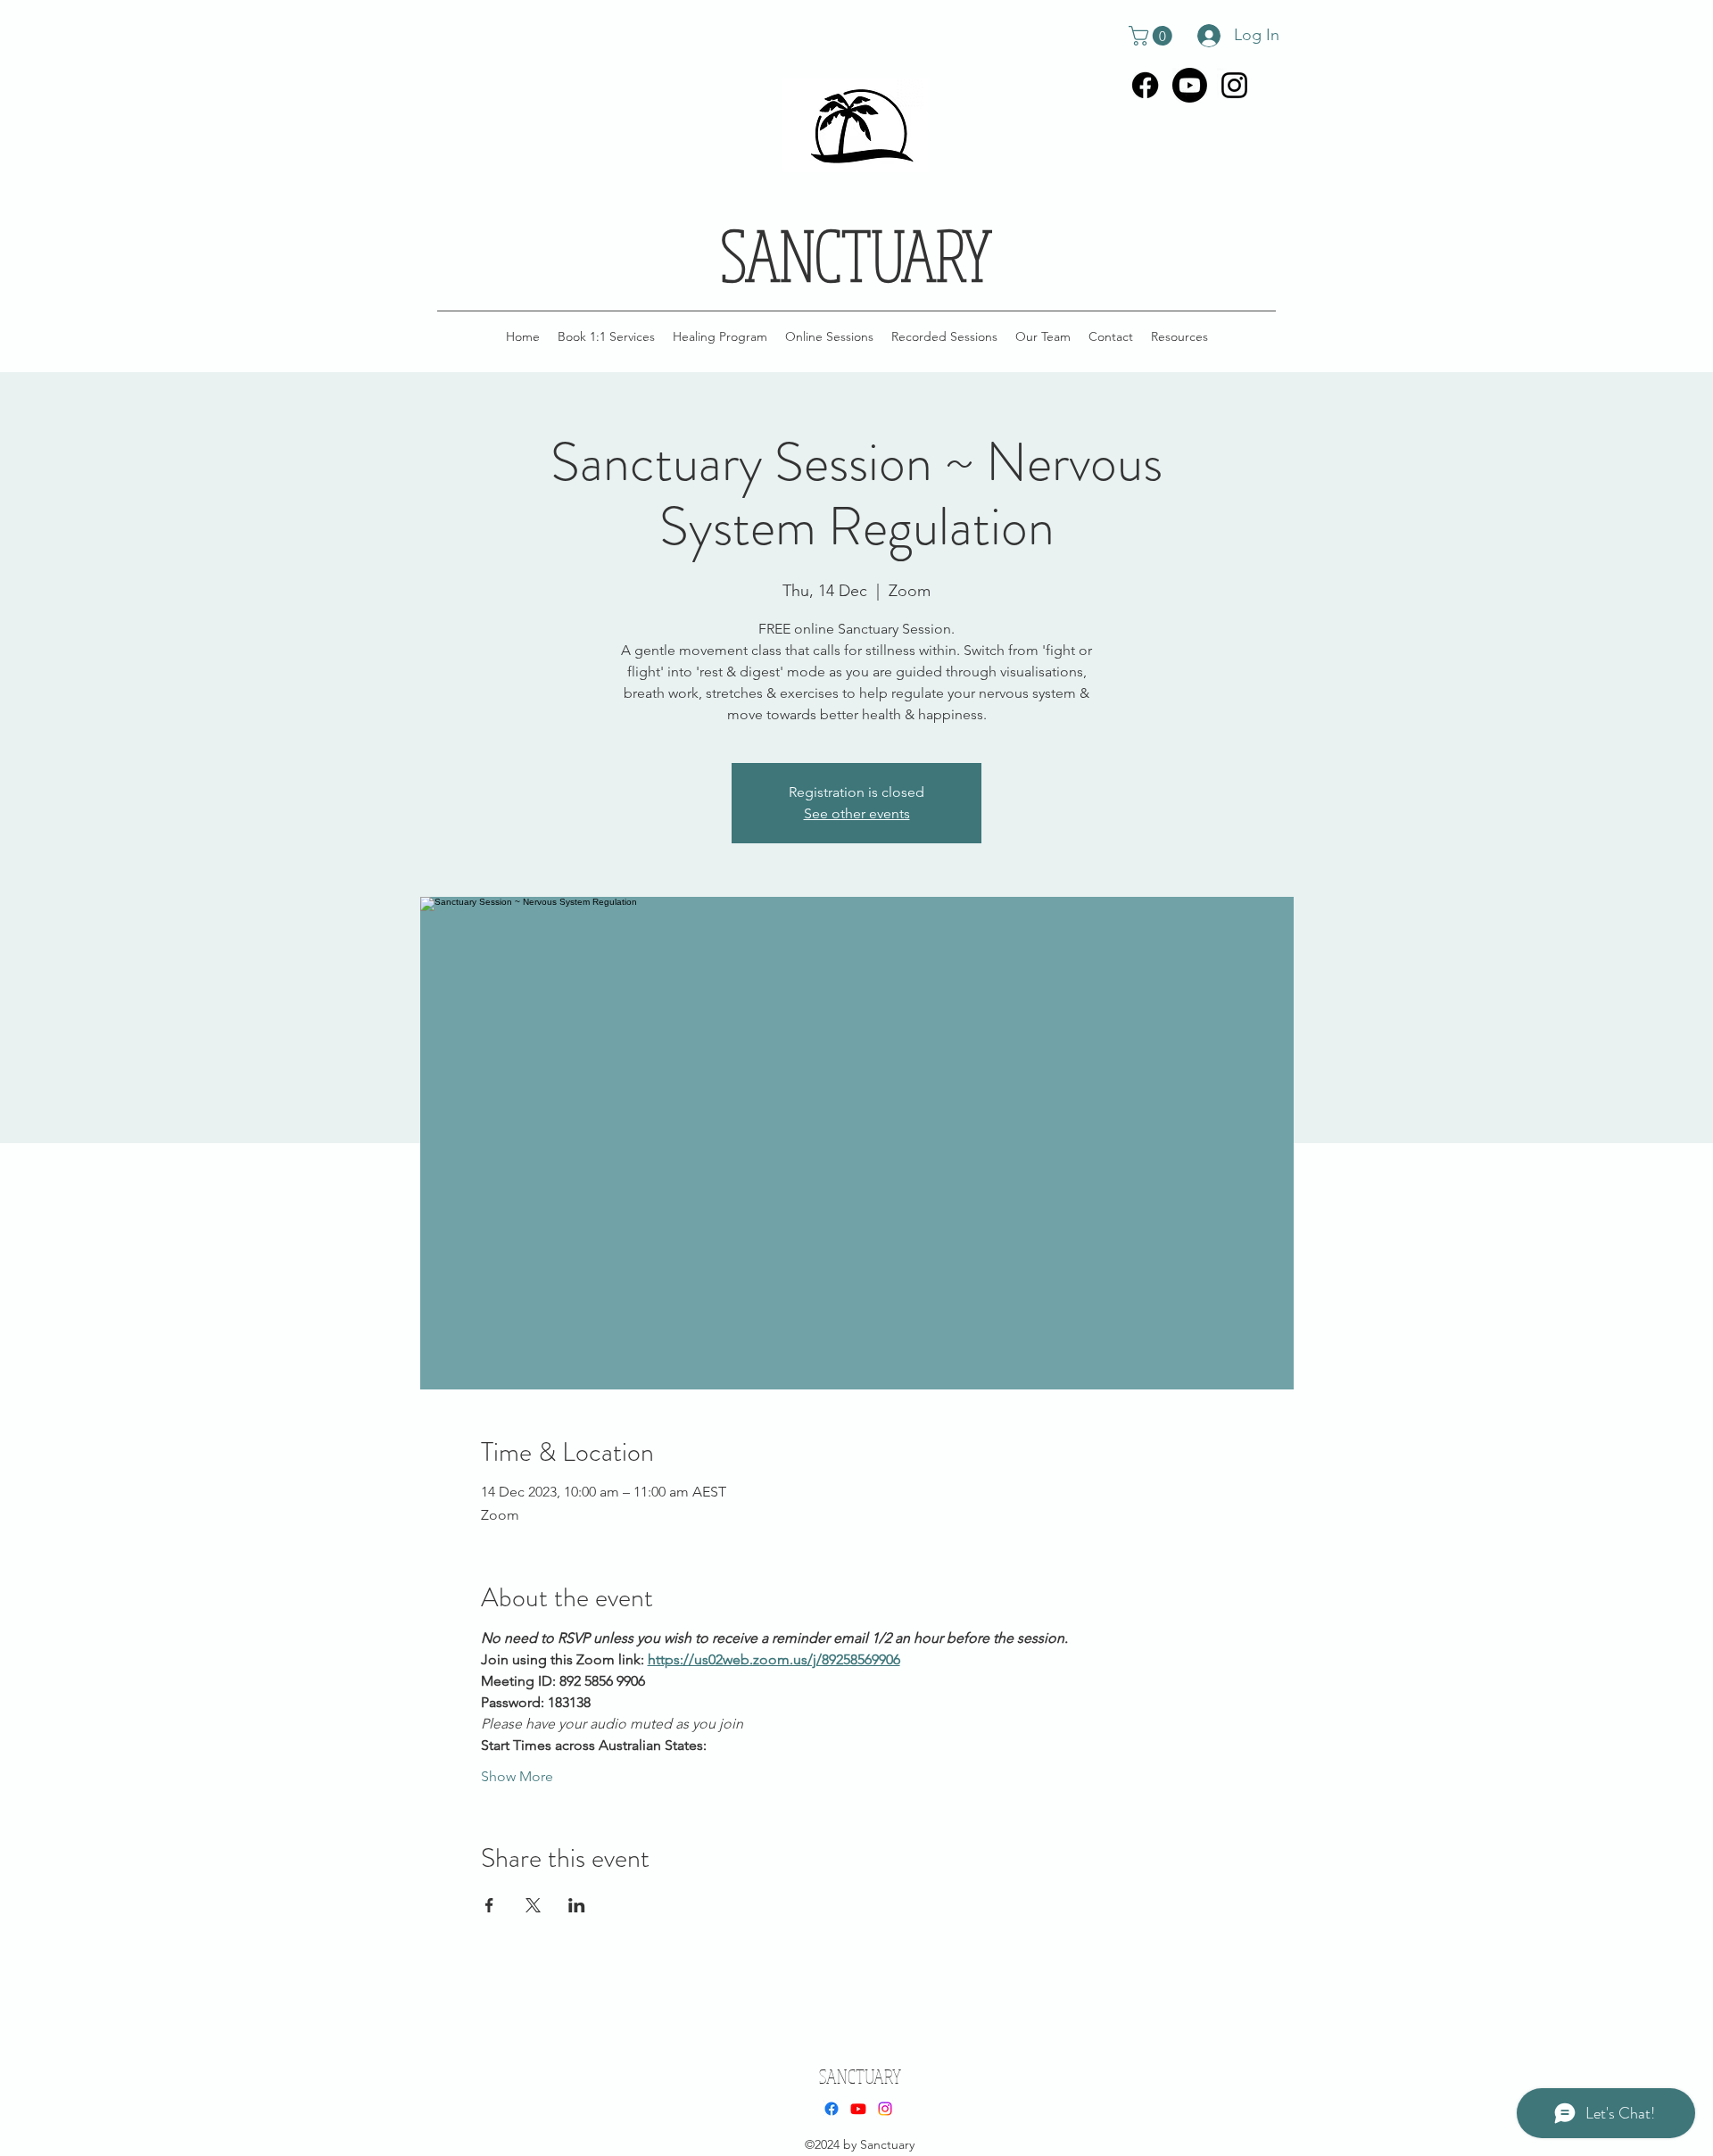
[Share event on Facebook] (489, 1905)
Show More (517, 1776)
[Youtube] (1190, 85)
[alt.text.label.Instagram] (1234, 85)
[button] (1153, 36)
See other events (857, 813)
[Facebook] (1145, 85)
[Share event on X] (533, 1905)
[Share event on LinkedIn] (577, 1905)
